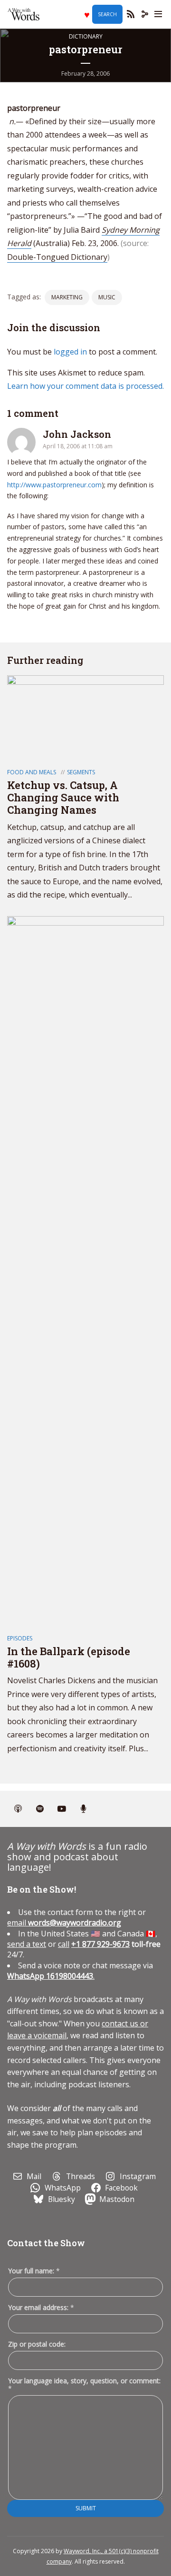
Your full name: (34, 2271)
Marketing (67, 297)
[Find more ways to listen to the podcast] (84, 1809)
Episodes (20, 1638)
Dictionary (86, 36)
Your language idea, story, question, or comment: (84, 2385)
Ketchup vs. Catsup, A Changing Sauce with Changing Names (63, 798)
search (107, 14)
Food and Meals (32, 772)
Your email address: (41, 2307)
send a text (27, 1944)
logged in (70, 352)
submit (86, 2508)
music (107, 297)
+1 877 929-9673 (100, 1944)
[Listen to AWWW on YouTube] (62, 1809)
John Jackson (77, 434)
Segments (81, 772)
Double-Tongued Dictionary (57, 257)
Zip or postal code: (37, 2344)
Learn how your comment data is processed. (85, 386)
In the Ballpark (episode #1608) (69, 1657)
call (64, 1944)
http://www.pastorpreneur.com (54, 485)
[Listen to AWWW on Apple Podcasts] (18, 1809)
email (64, 1923)
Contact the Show (46, 2243)
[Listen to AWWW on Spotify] (40, 1809)
